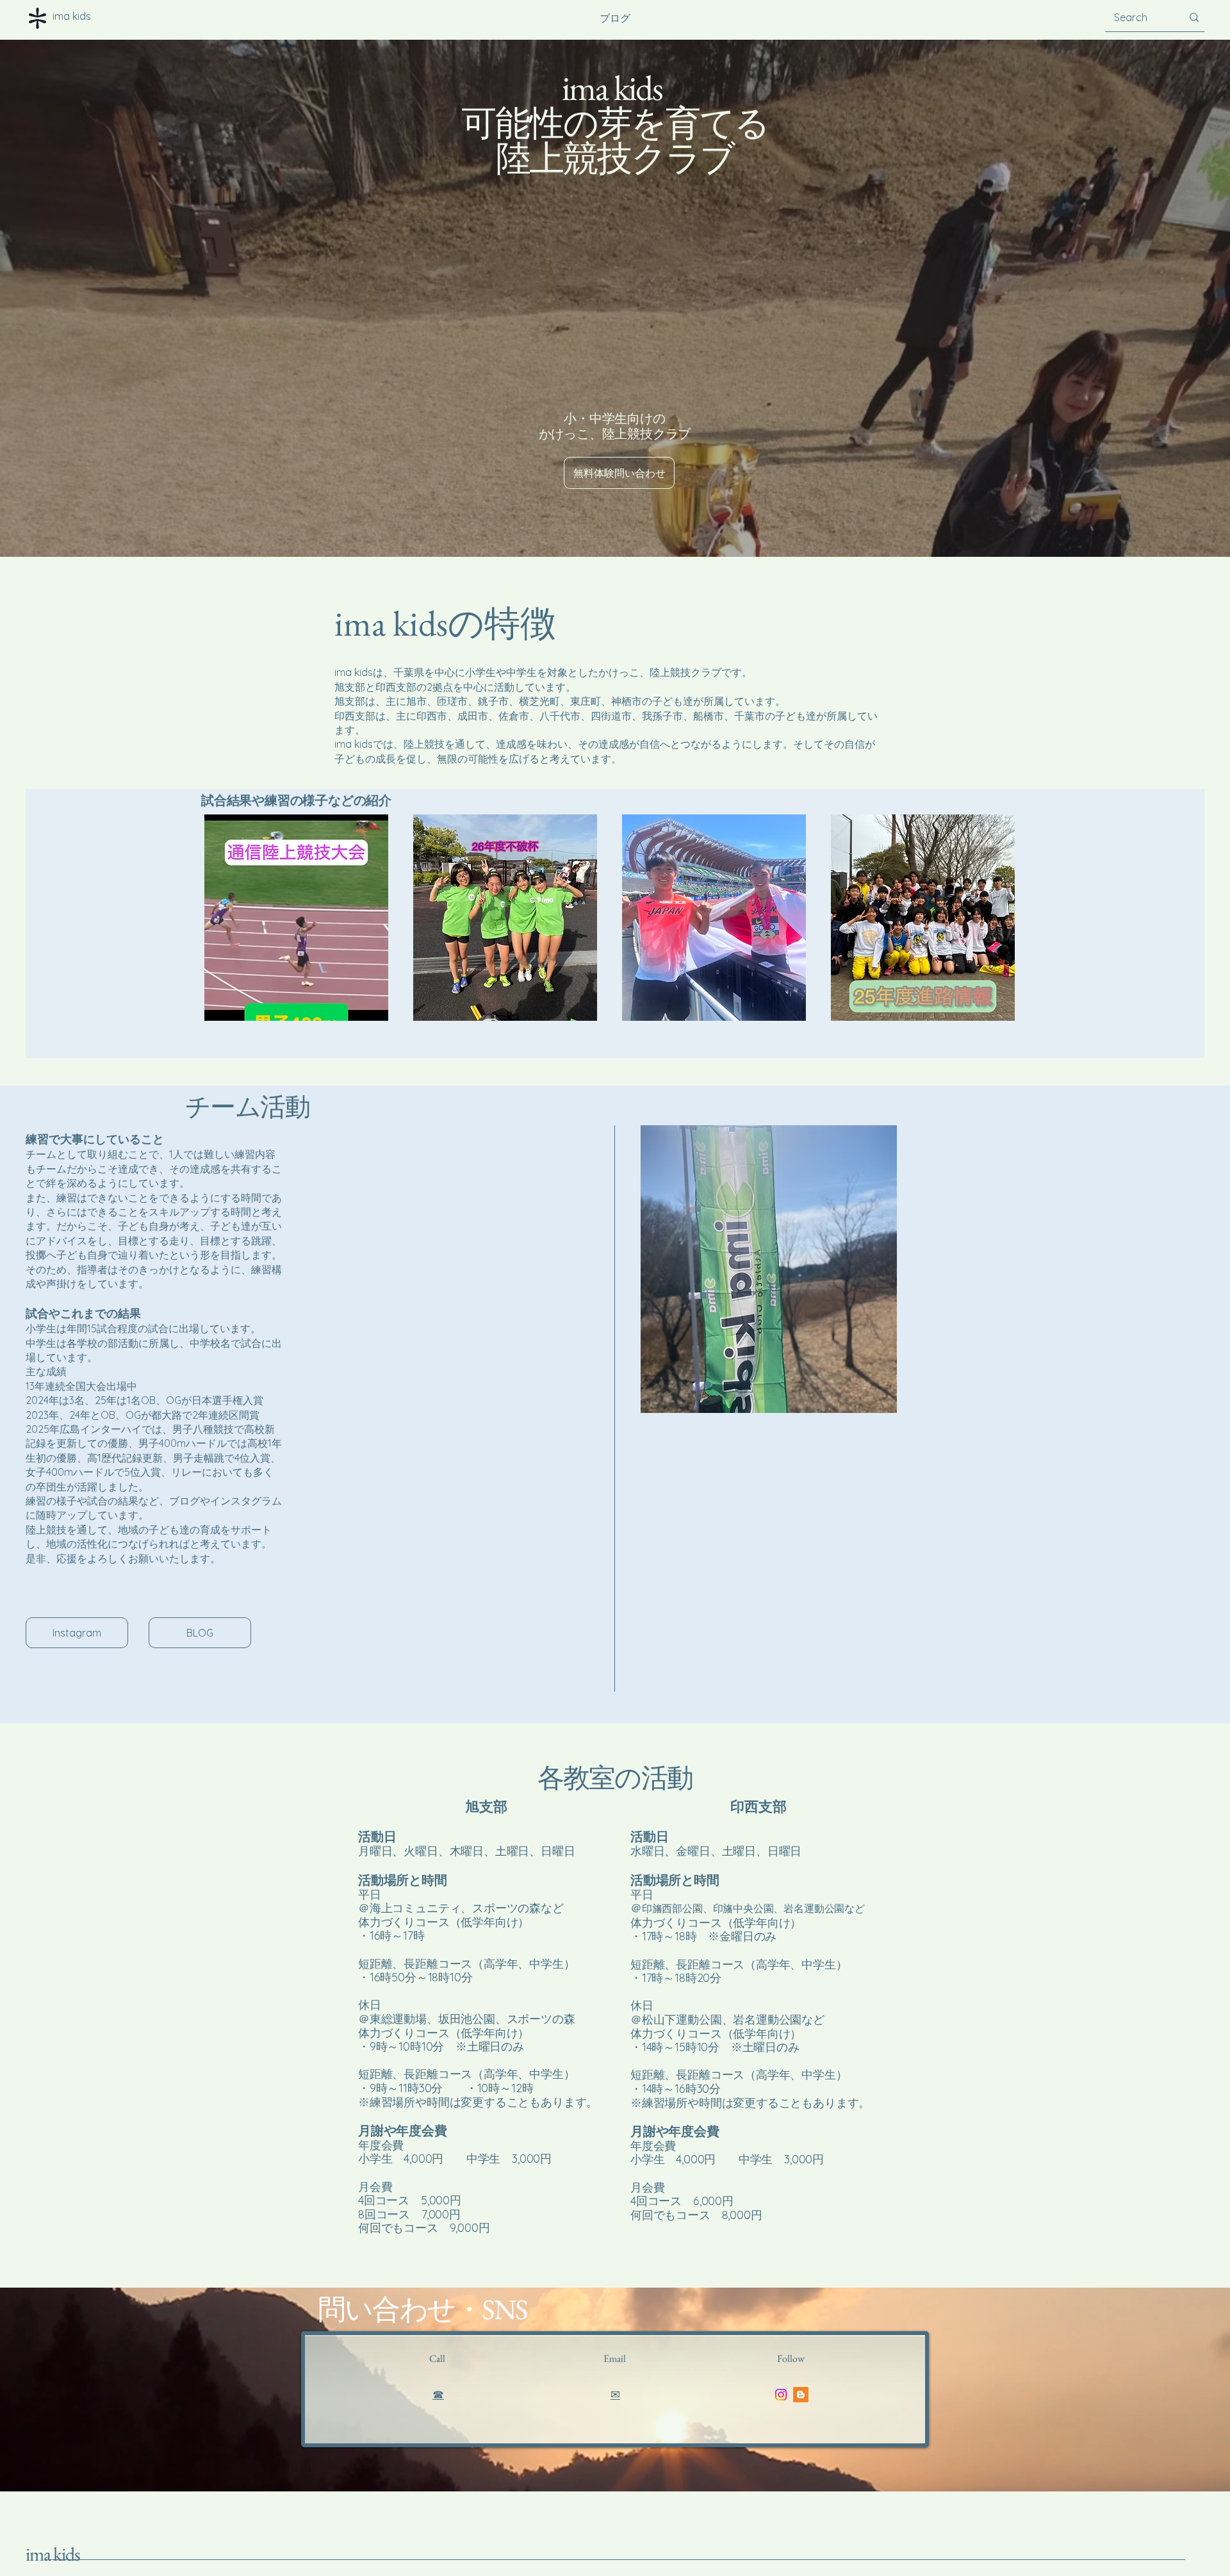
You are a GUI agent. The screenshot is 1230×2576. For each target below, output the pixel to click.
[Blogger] (801, 2395)
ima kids (53, 2554)
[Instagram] (781, 2395)
